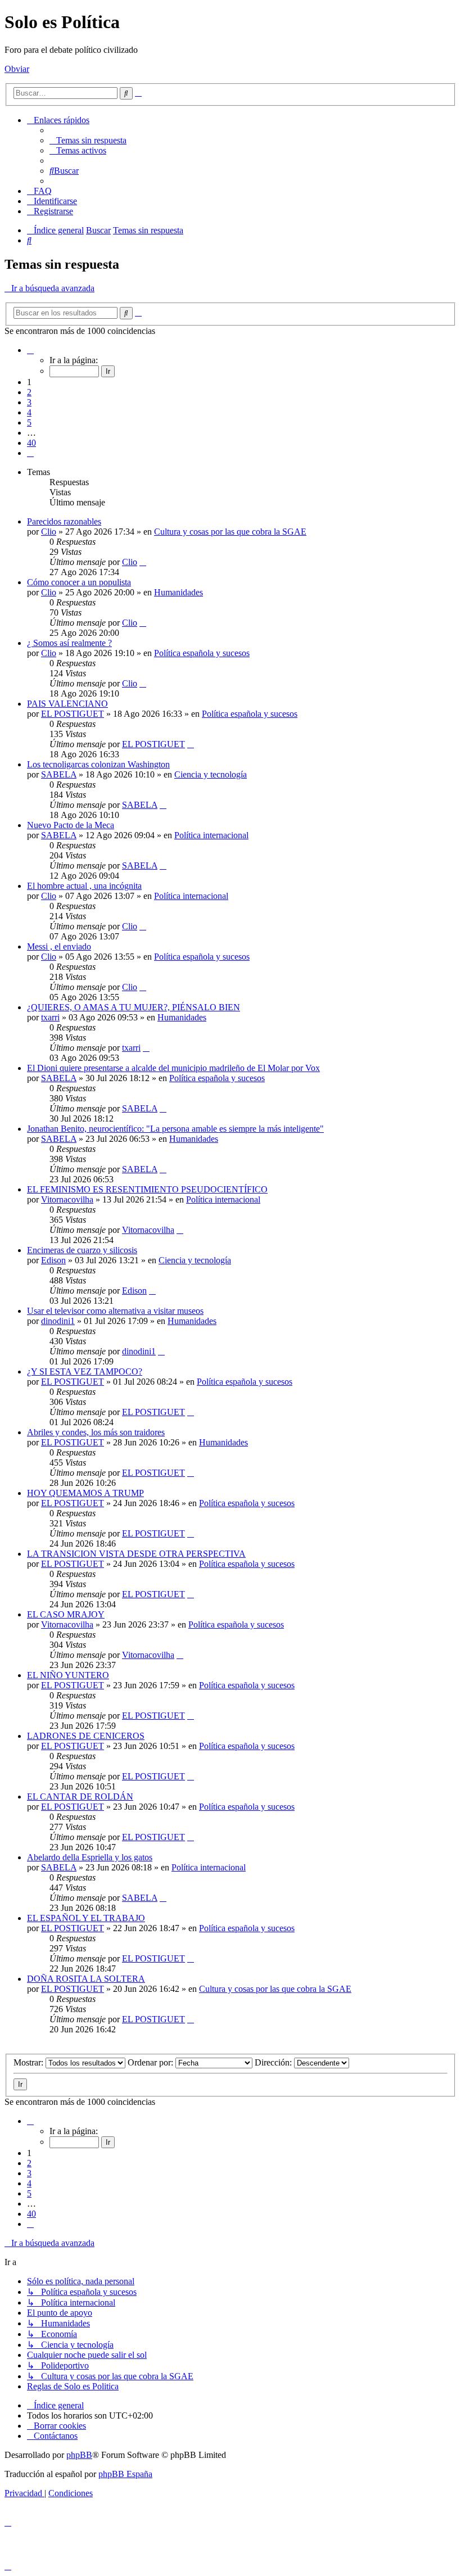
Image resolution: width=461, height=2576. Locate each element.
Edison (53, 1260)
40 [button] (31, 443)
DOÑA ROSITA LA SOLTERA (86, 1979)
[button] (30, 350)
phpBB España (125, 2474)
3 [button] (29, 402)
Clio (49, 532)
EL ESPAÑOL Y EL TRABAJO (86, 1918)
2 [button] (29, 392)
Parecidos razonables (64, 521)
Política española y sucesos (202, 653)
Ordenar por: (152, 2062)
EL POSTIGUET (73, 714)
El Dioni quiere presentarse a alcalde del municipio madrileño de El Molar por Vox (173, 1068)
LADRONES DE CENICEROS (86, 1736)
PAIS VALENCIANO (67, 704)
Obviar (17, 69)
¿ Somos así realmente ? (69, 643)
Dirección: (274, 2062)
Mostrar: (30, 2062)
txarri (50, 1017)
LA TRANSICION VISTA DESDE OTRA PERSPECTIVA (136, 1554)
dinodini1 (58, 1321)
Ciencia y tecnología (211, 774)
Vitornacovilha (67, 1199)
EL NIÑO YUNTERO (68, 1675)
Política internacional (211, 835)
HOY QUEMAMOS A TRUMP (85, 1493)
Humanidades (178, 592)
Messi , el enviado (59, 946)
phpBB (79, 2455)
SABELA (59, 774)
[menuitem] (88, 140)
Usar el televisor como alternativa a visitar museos (115, 1311)
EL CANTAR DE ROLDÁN (80, 1797)
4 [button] (29, 412)
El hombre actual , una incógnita (84, 886)
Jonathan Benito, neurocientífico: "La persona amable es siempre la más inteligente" (175, 1129)
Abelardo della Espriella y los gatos (90, 1857)
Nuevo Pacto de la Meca (71, 825)
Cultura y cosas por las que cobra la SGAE (230, 532)
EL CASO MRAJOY (66, 1614)
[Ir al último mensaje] (143, 562)
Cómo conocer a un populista (79, 582)
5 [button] (29, 422)
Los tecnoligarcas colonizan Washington (98, 764)
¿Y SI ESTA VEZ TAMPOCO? (85, 1371)
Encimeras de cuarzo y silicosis (82, 1250)
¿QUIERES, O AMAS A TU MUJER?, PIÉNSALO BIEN (134, 1007)
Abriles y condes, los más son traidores (96, 1432)
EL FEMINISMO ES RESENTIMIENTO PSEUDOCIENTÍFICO (147, 1189)
